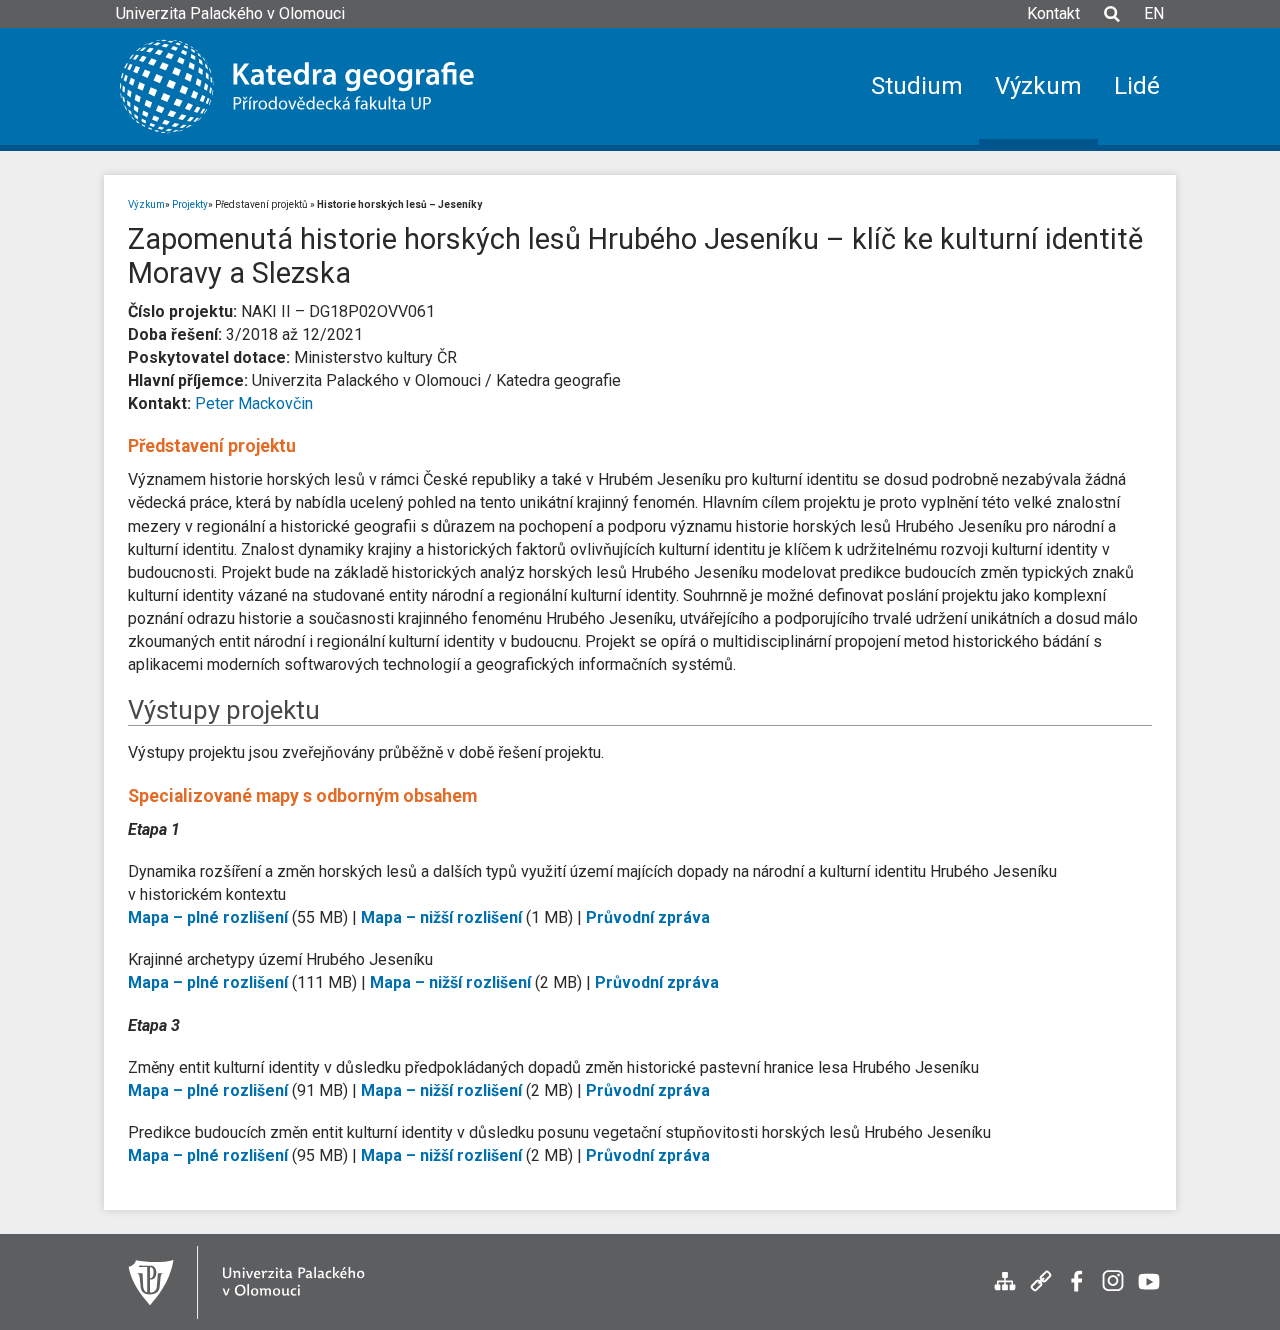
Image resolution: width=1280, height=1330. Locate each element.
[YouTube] (1149, 1291)
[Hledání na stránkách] (1112, 23)
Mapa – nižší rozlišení (441, 917)
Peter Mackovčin (254, 403)
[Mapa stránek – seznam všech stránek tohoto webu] (1005, 1291)
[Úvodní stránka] (312, 86)
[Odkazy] (1041, 1291)
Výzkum (146, 204)
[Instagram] (1113, 1291)
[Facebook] (1077, 1291)
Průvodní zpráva (648, 917)
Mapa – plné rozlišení (208, 917)
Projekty (190, 204)
